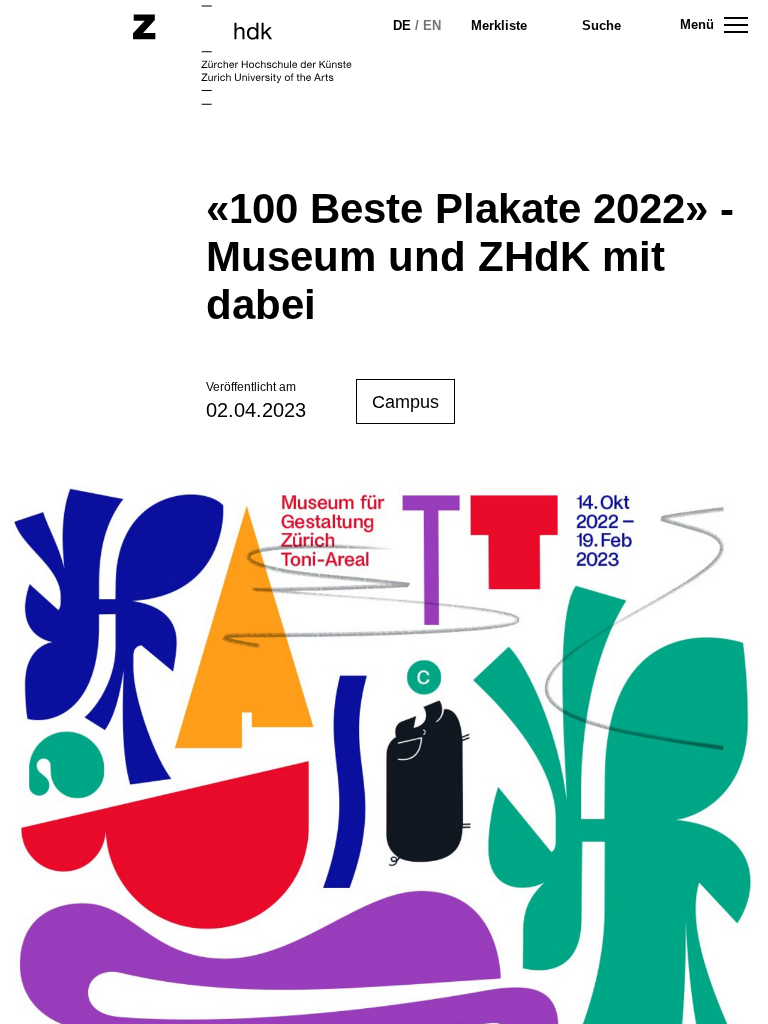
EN (432, 25)
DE (402, 25)
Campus (405, 402)
